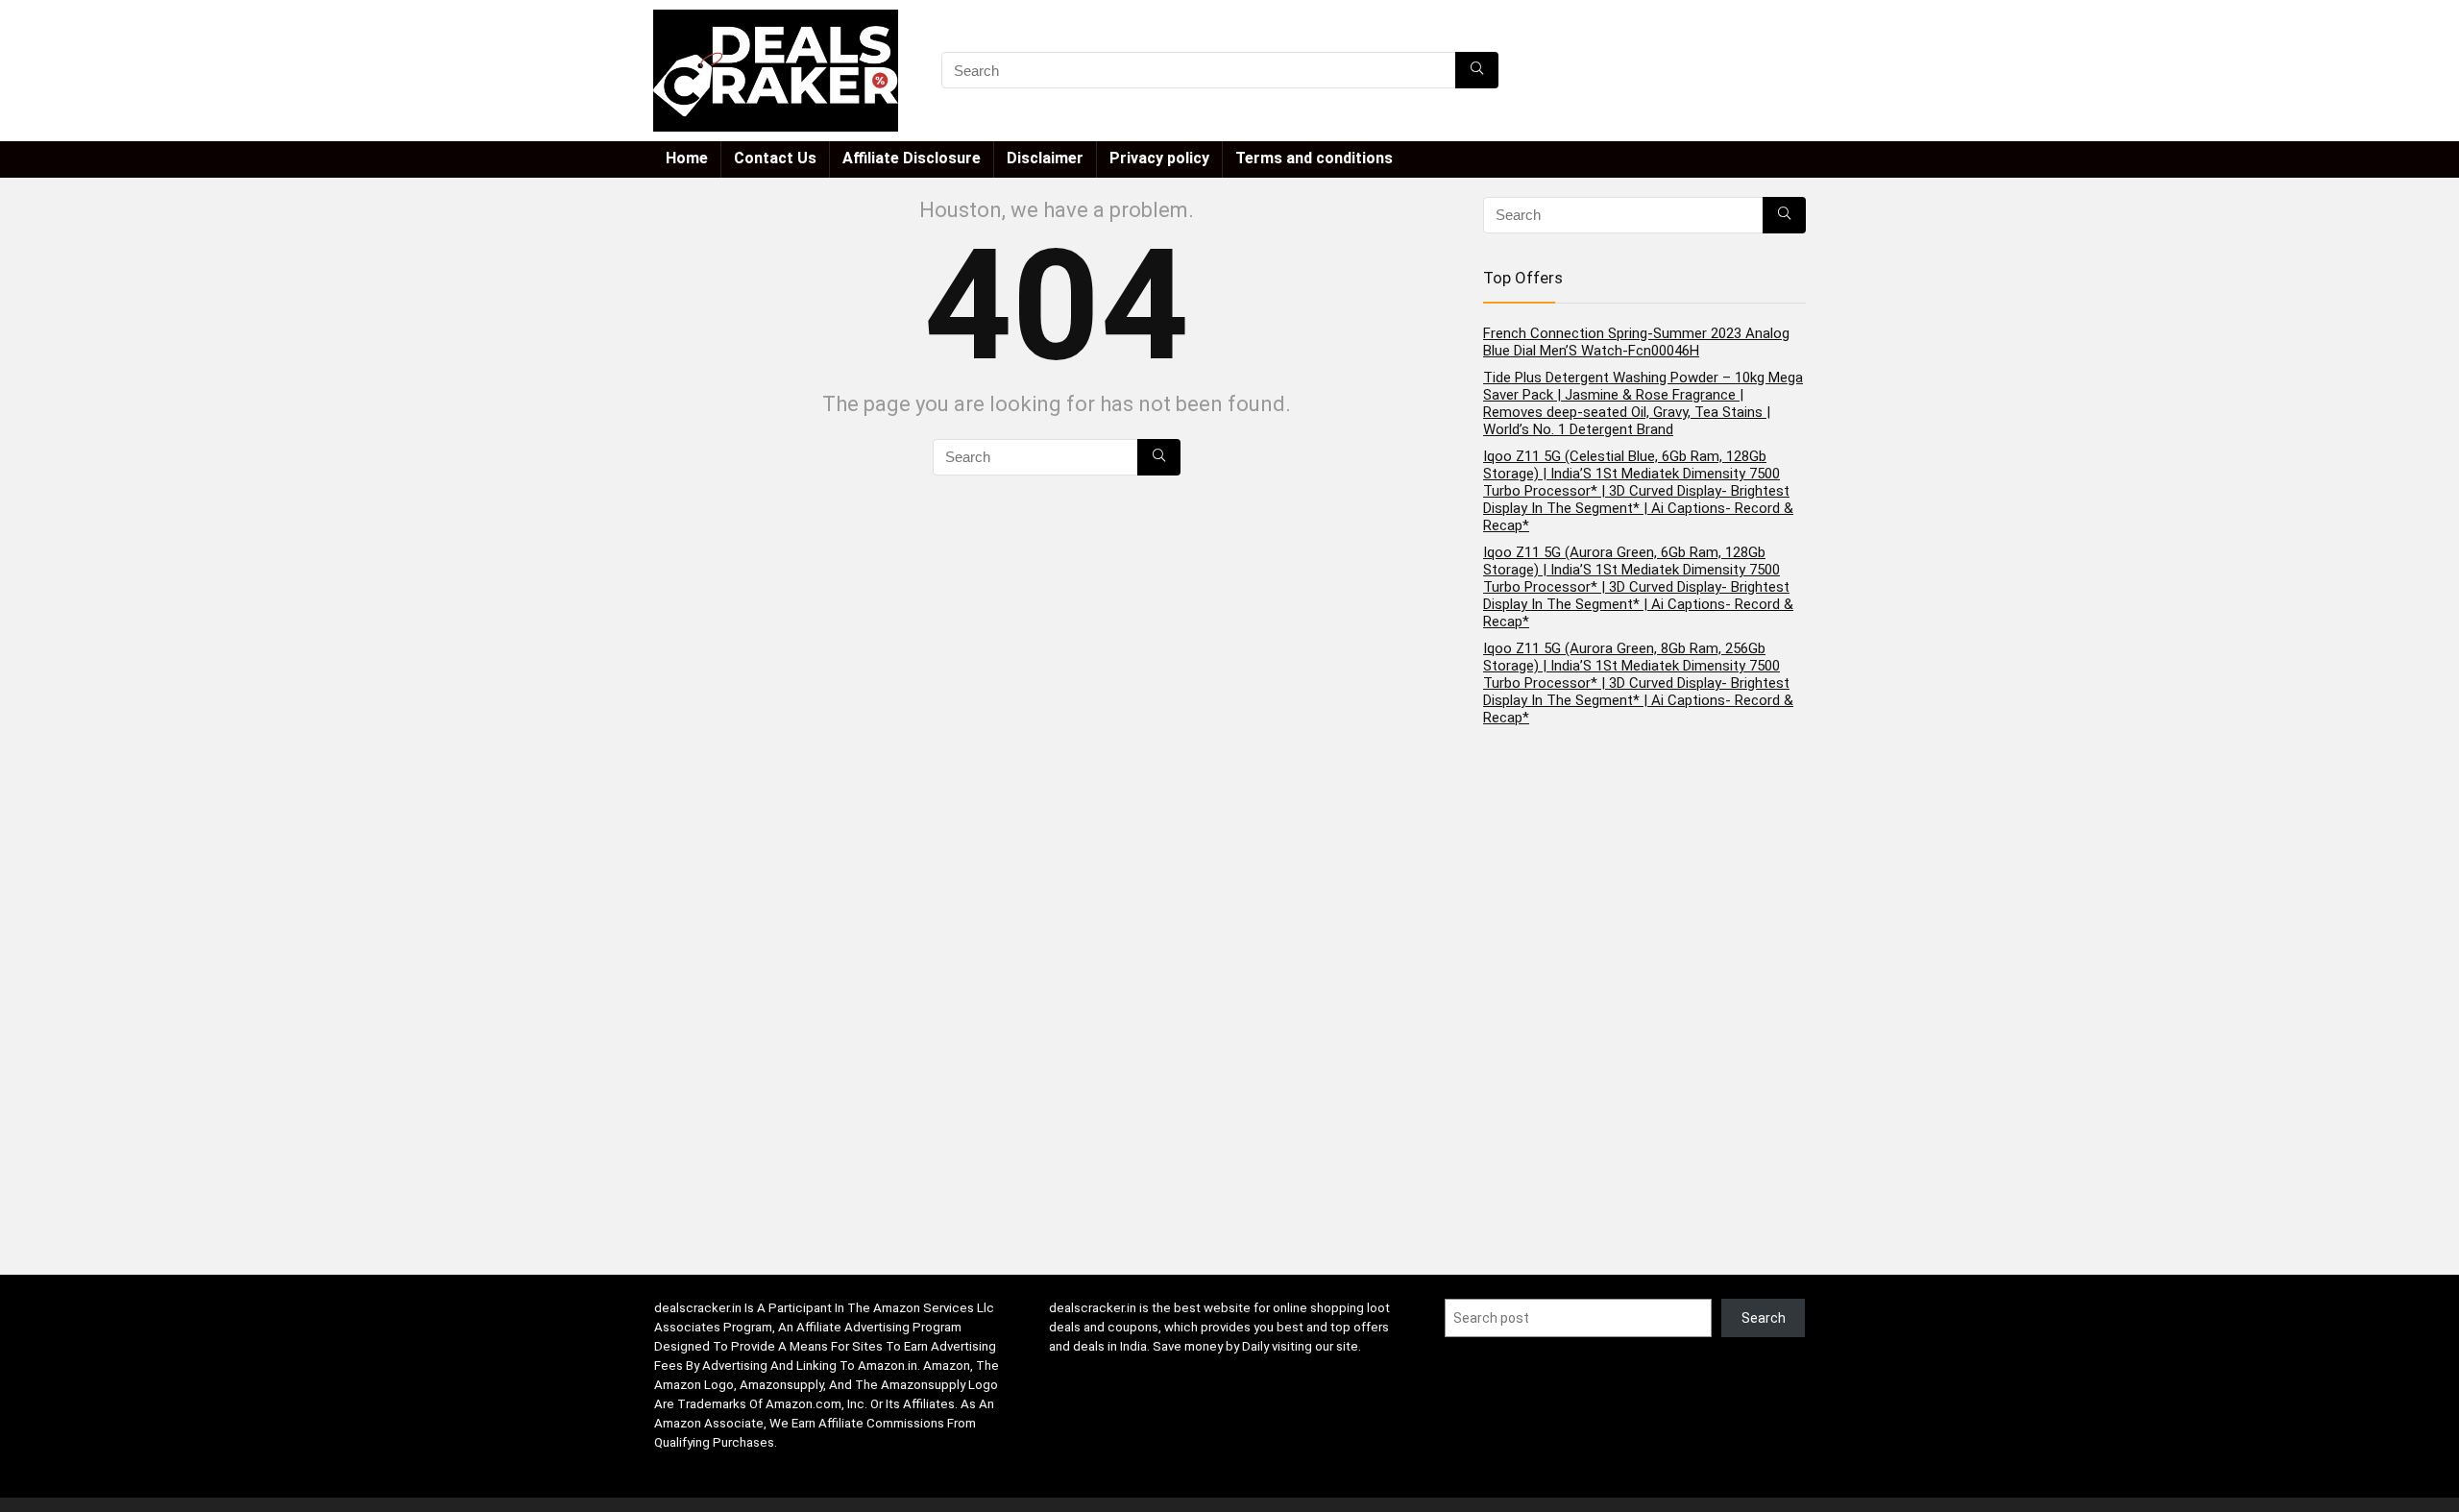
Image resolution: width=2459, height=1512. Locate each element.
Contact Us (775, 158)
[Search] (1477, 70)
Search (1764, 1318)
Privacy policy (1159, 158)
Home (687, 158)
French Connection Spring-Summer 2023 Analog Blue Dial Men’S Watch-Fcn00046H (1636, 342)
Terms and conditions (1314, 158)
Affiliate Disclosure (912, 158)
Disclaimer (1045, 158)
